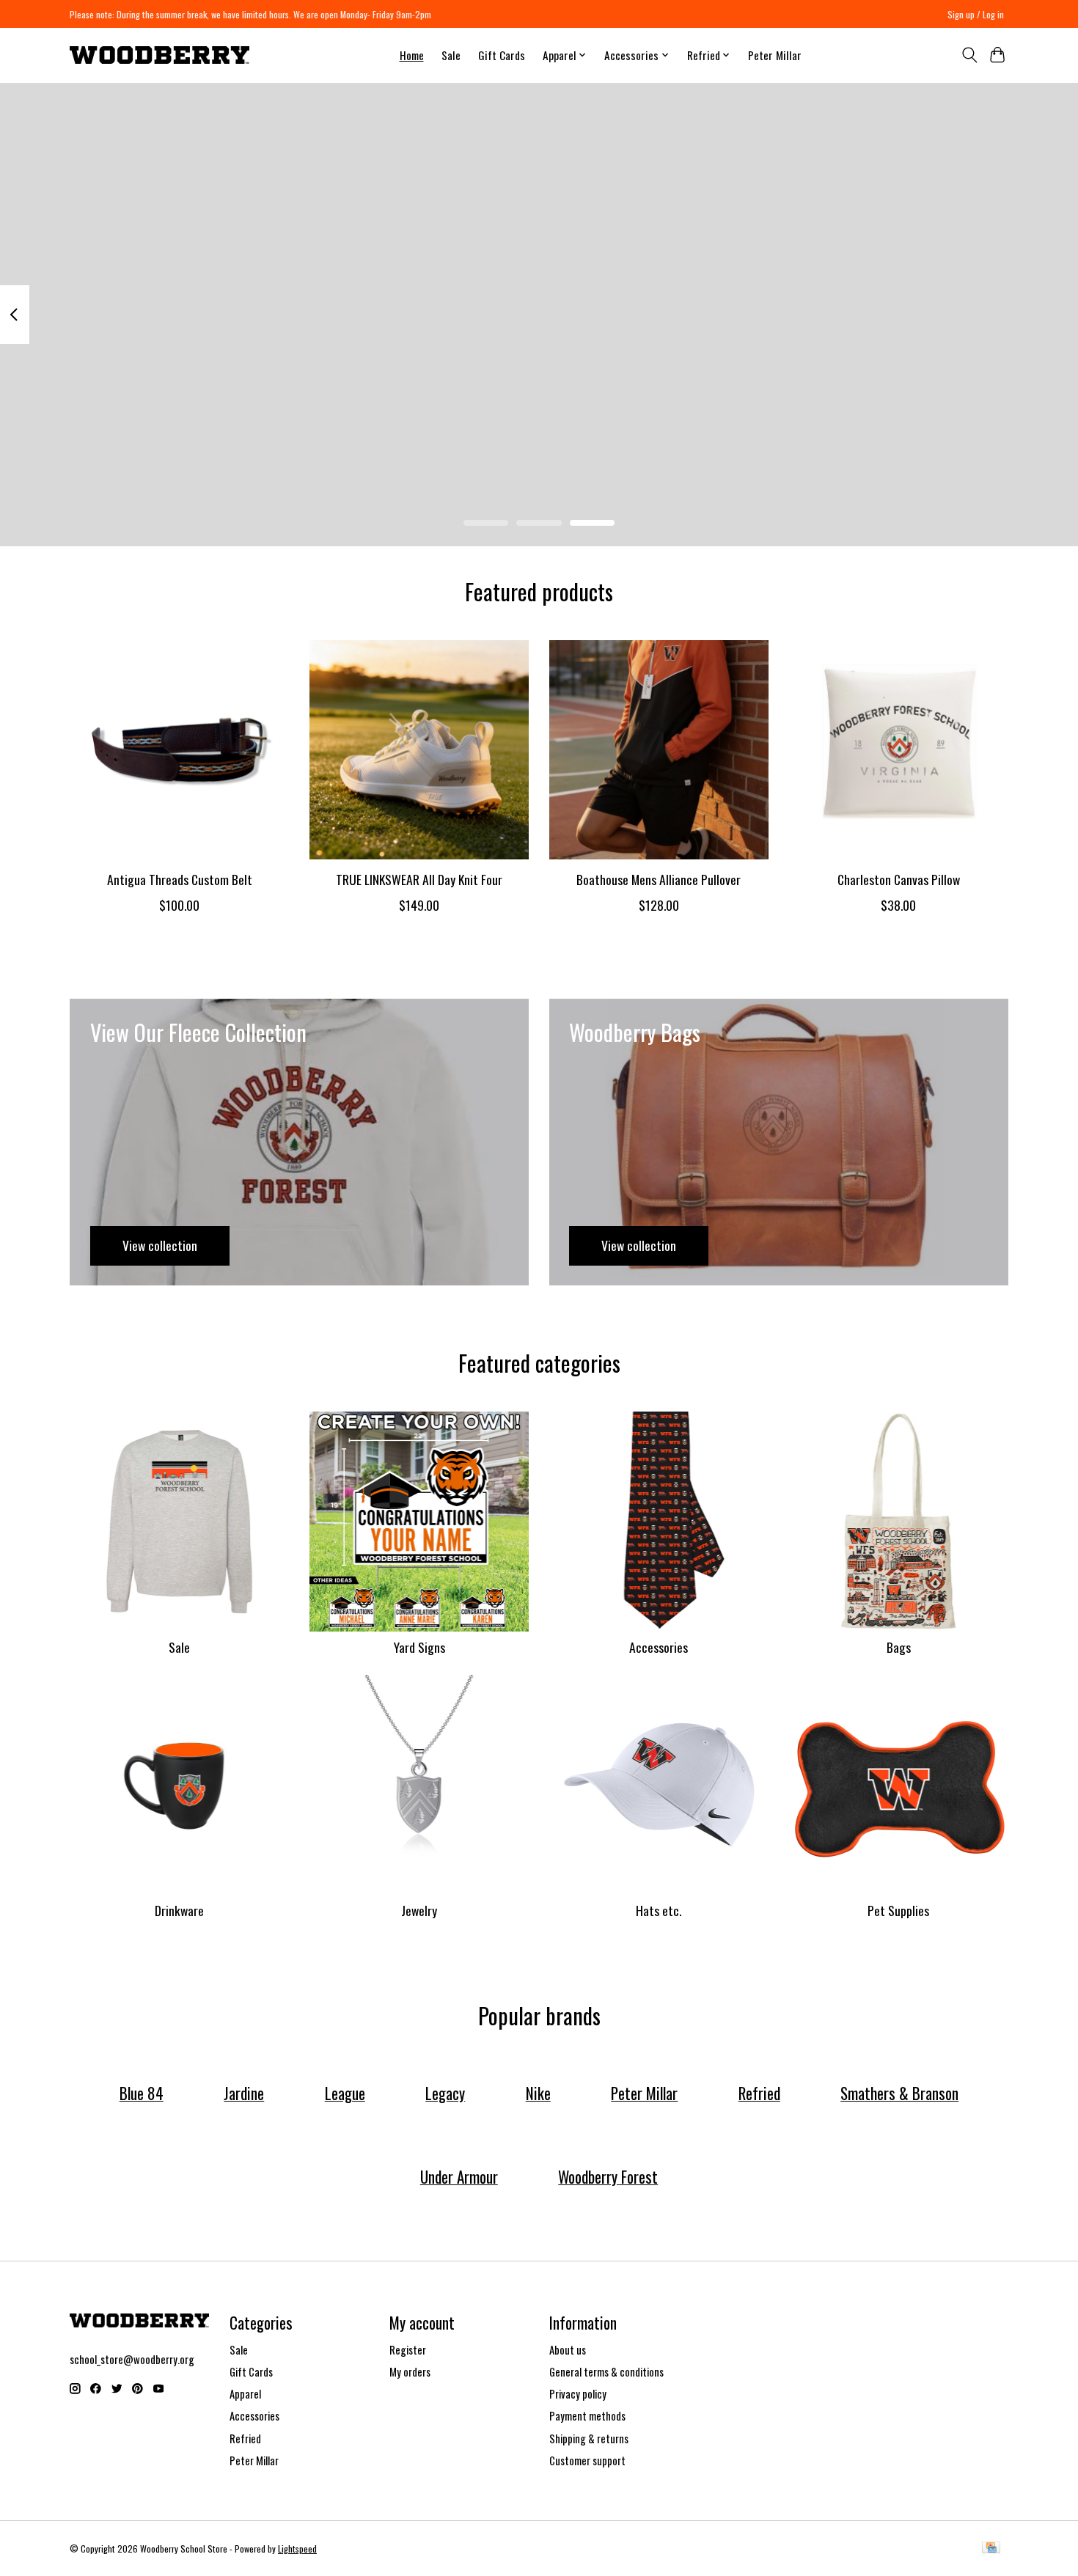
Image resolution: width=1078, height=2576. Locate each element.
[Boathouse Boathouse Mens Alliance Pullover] (659, 750)
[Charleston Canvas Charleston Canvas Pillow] (899, 750)
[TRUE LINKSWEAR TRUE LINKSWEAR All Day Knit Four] (419, 750)
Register (408, 2350)
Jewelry (419, 1910)
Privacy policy (578, 2394)
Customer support (587, 2461)
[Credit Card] (991, 2549)
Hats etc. (659, 1910)
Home (412, 55)
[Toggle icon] (969, 55)
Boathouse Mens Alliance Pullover (659, 878)
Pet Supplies (898, 1910)
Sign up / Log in (976, 14)
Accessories (659, 1647)
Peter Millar (775, 55)
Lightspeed (297, 2549)
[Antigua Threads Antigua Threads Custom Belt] (179, 750)
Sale (451, 55)
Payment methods (587, 2416)
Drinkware (179, 1910)
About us (568, 2350)
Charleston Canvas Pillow (899, 878)
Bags (899, 1647)
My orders (410, 2372)
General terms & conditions (606, 2372)
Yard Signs (419, 1647)
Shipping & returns (589, 2439)
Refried (245, 2439)
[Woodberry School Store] (159, 55)
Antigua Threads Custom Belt (180, 878)
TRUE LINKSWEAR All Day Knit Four (419, 878)
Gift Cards (502, 55)
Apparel (245, 2394)
